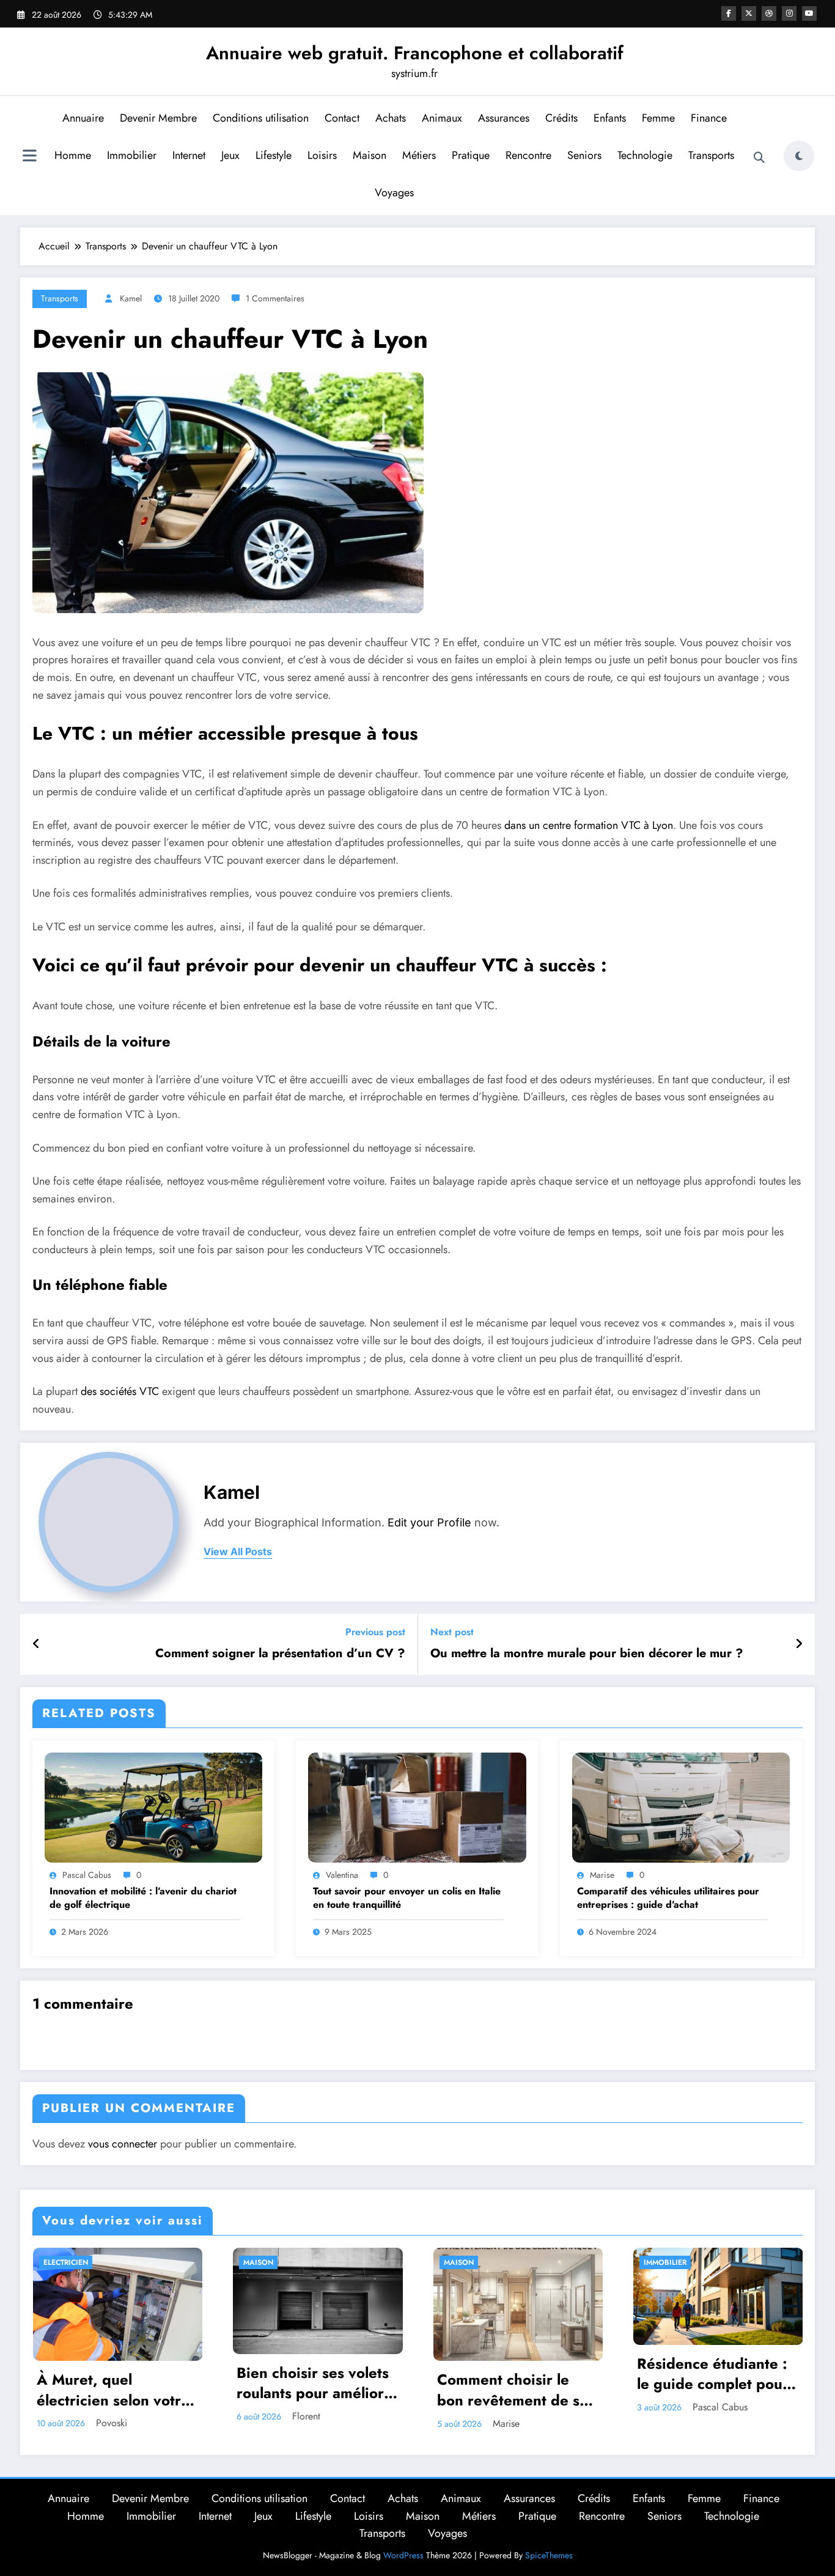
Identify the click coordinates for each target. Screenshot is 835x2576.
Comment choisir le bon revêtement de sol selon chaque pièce (514, 2390)
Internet (189, 155)
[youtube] (809, 13)
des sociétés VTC (120, 1391)
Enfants (610, 118)
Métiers (419, 155)
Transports (711, 155)
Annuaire (83, 118)
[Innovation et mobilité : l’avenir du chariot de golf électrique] (153, 1806)
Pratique (471, 155)
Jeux (230, 155)
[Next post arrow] (799, 1644)
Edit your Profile (429, 1522)
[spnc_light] (799, 156)
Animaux (442, 118)
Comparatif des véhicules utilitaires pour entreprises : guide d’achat (668, 1898)
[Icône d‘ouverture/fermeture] (29, 157)
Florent (306, 2416)
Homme (73, 155)
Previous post (375, 1632)
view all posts (238, 1552)
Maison (370, 155)
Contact (342, 118)
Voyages (394, 193)
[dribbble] (769, 13)
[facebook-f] (729, 13)
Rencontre (528, 155)
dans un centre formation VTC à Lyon (589, 825)
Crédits (561, 118)
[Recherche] (759, 158)
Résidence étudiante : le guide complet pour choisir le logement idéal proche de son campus (713, 2374)
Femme (658, 118)
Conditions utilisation (261, 118)
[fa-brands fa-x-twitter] (749, 13)
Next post (452, 1632)
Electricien (66, 2262)
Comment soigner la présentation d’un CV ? (280, 1654)
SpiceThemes (549, 2555)
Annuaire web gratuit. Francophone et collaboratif (415, 53)
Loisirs (322, 155)
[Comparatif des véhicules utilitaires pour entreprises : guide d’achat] (681, 1806)
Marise (602, 1875)
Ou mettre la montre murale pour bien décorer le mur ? (587, 1654)
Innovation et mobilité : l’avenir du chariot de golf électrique (143, 1898)
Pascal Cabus (87, 1875)
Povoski (112, 2423)
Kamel (131, 298)
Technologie (645, 155)
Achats (391, 118)
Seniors (584, 155)
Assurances (504, 118)
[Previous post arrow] (36, 1644)
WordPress (403, 2555)
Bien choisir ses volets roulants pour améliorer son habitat (318, 2383)
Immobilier (132, 155)
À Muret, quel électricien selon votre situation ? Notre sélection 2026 (113, 2390)
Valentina (342, 1875)
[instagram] (789, 13)
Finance (709, 118)
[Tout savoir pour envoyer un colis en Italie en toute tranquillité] (417, 1806)
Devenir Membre (158, 118)
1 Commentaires (275, 298)
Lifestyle (274, 155)
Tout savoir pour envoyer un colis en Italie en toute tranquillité (407, 1898)
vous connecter (123, 2144)
